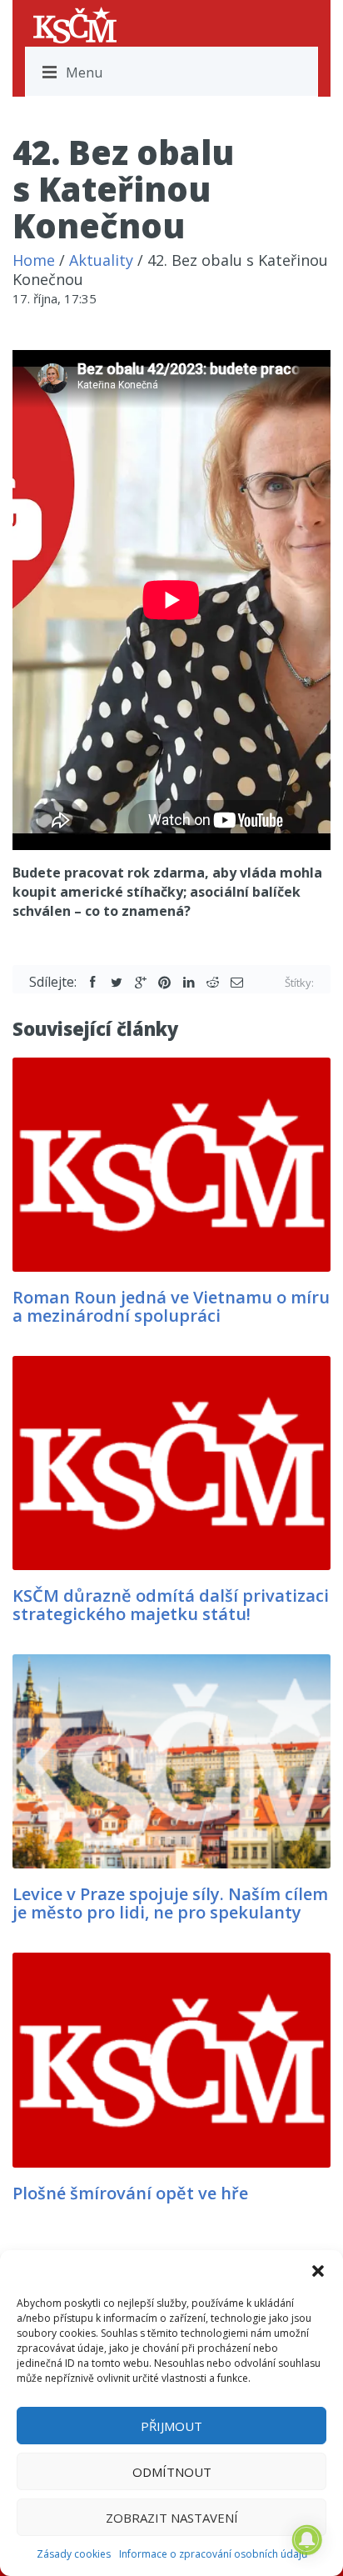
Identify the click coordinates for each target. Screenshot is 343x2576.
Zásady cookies (74, 2554)
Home (34, 260)
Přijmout (171, 2426)
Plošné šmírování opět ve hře (130, 2193)
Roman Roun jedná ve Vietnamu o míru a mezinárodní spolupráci (171, 1306)
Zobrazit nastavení (172, 2518)
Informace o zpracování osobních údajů (213, 2554)
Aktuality (101, 260)
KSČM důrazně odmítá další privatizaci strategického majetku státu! (171, 1605)
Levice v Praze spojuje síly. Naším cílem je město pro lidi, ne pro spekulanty (170, 1903)
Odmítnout (172, 2472)
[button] (318, 2271)
